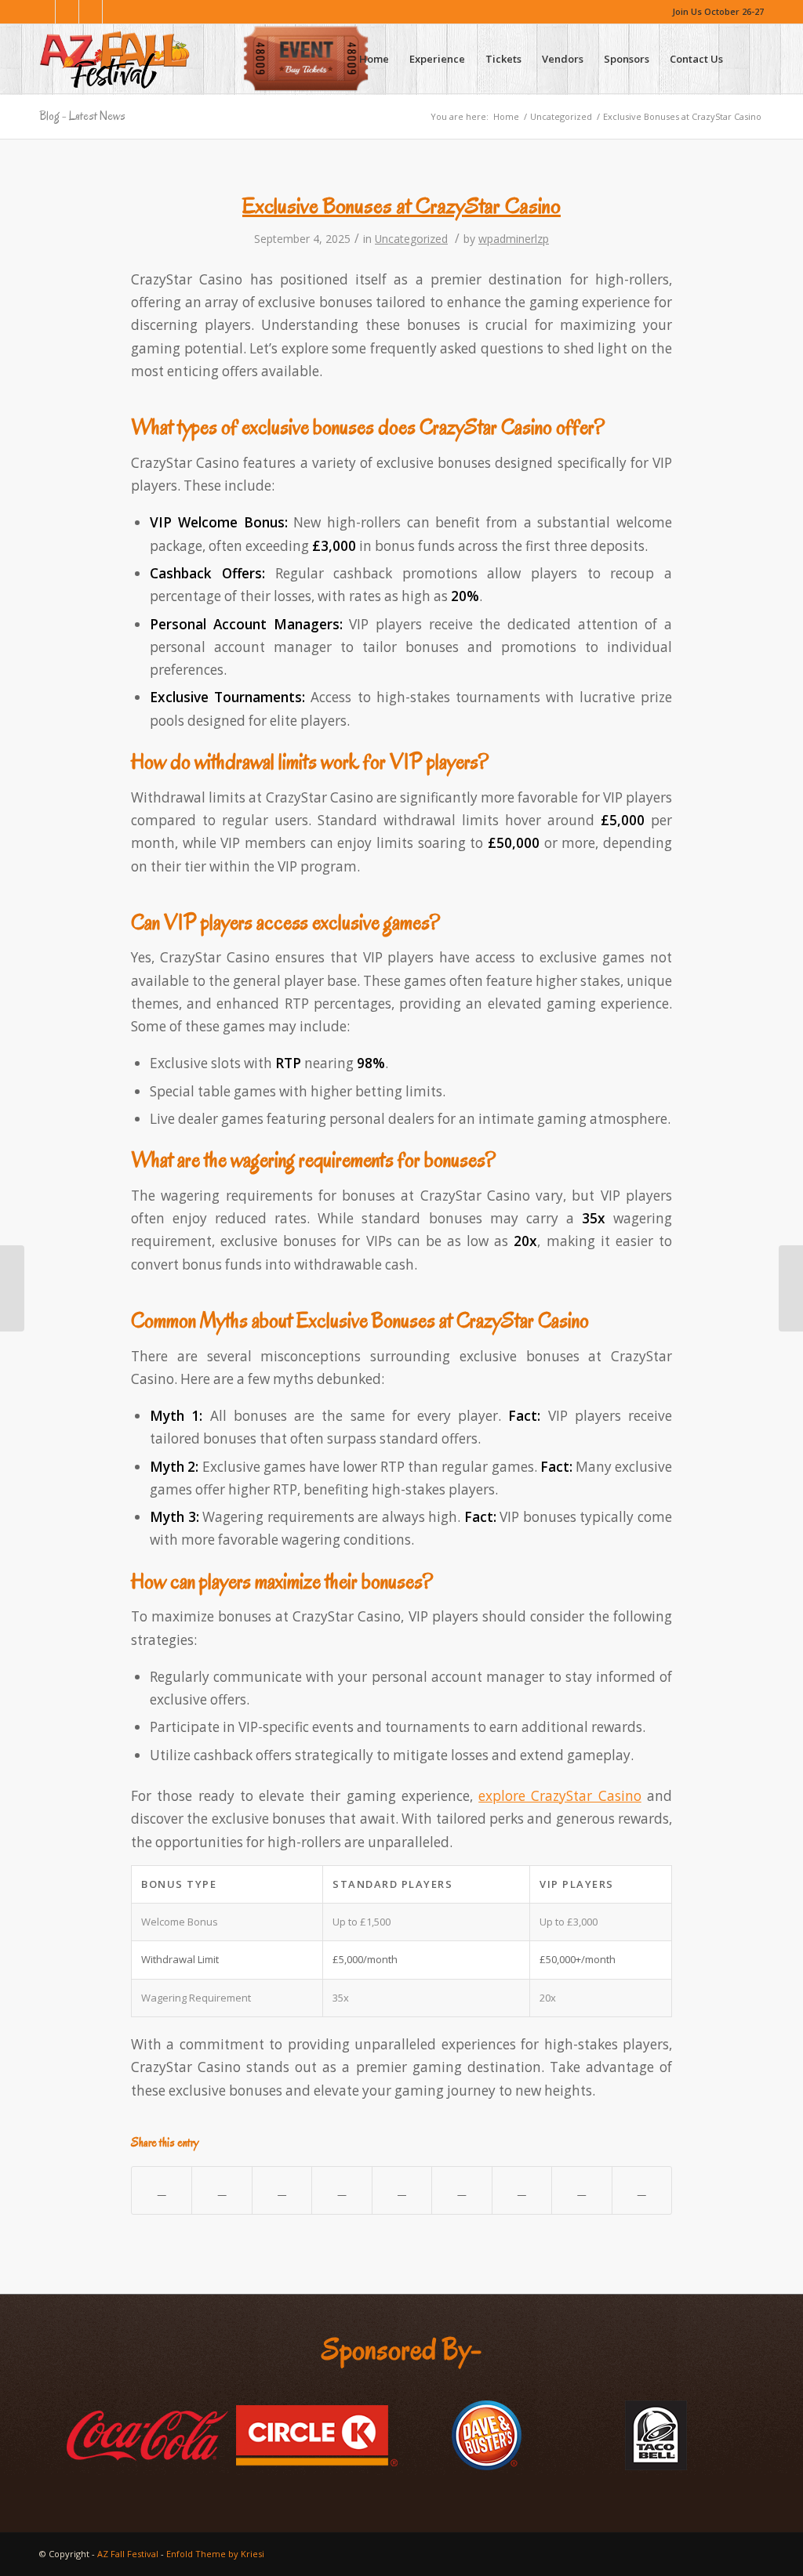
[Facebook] (44, 12)
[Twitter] (91, 12)
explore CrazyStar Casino (560, 1796)
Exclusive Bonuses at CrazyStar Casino (401, 206)
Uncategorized (561, 116)
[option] (147, 2436)
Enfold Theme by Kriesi (215, 2554)
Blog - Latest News (82, 116)
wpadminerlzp (514, 239)
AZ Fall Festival (128, 2554)
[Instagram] (67, 12)
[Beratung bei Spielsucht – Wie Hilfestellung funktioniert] (12, 1288)
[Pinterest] (114, 12)
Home (506, 116)
